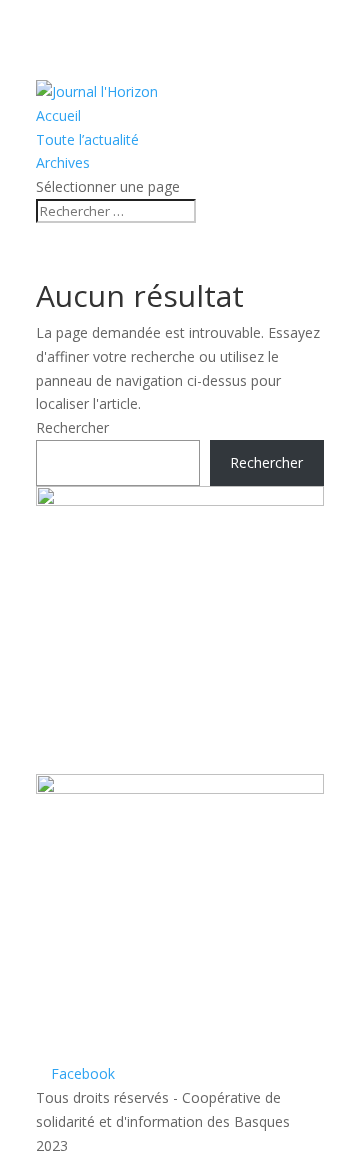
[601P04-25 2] (180, 788)
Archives (63, 162)
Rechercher (72, 427)
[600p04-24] (180, 500)
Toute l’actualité (87, 139)
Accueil (58, 115)
